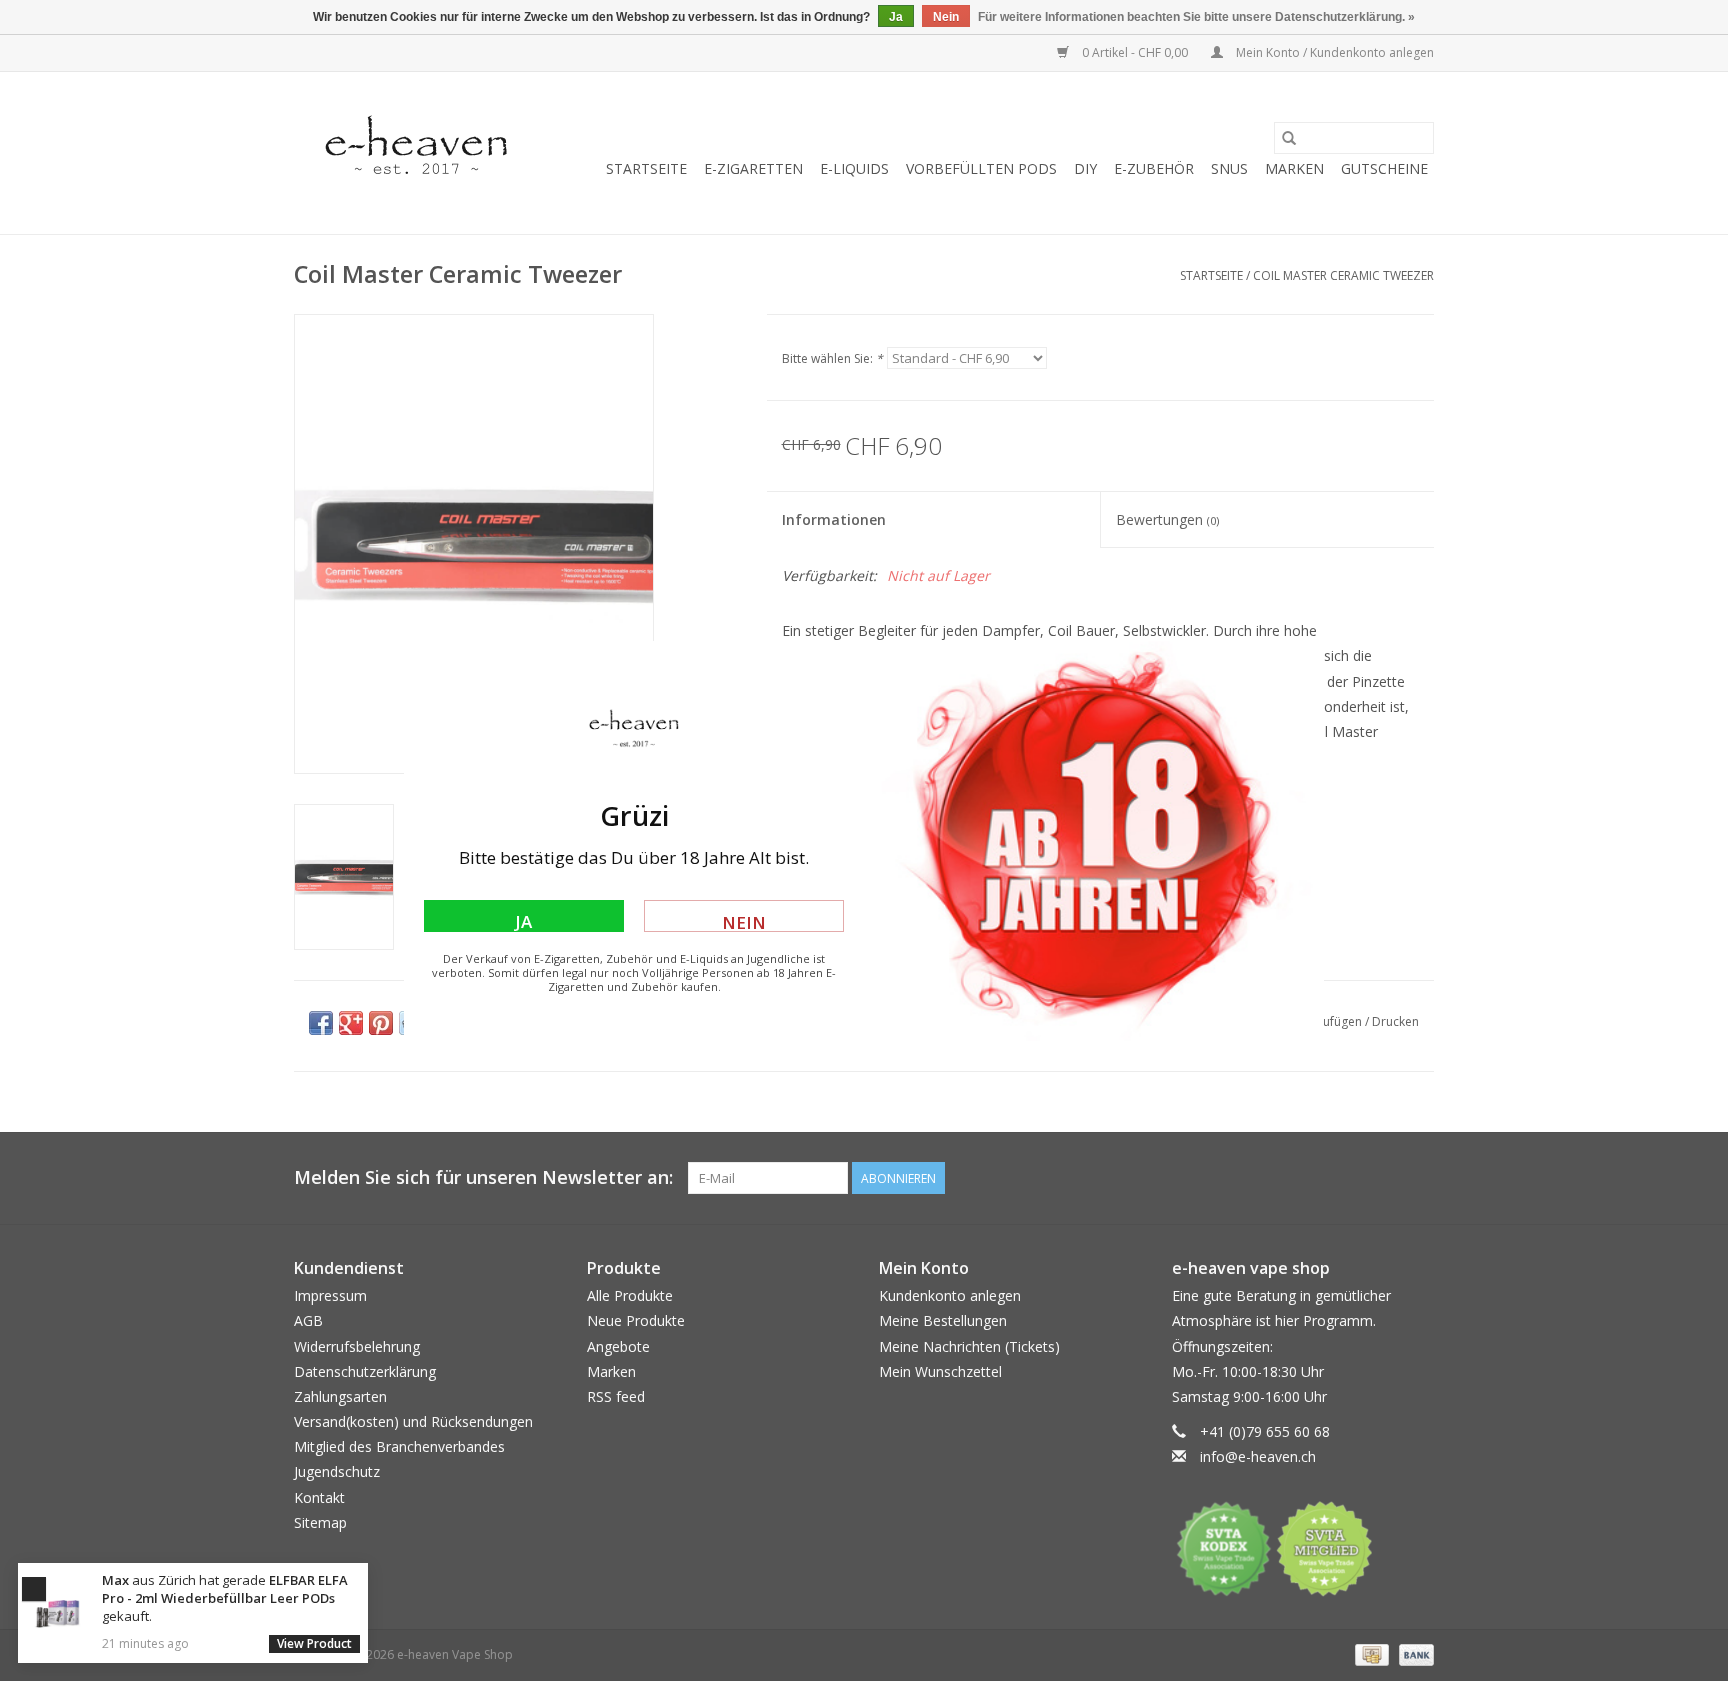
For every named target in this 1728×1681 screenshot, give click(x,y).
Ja (523, 921)
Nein (744, 921)
